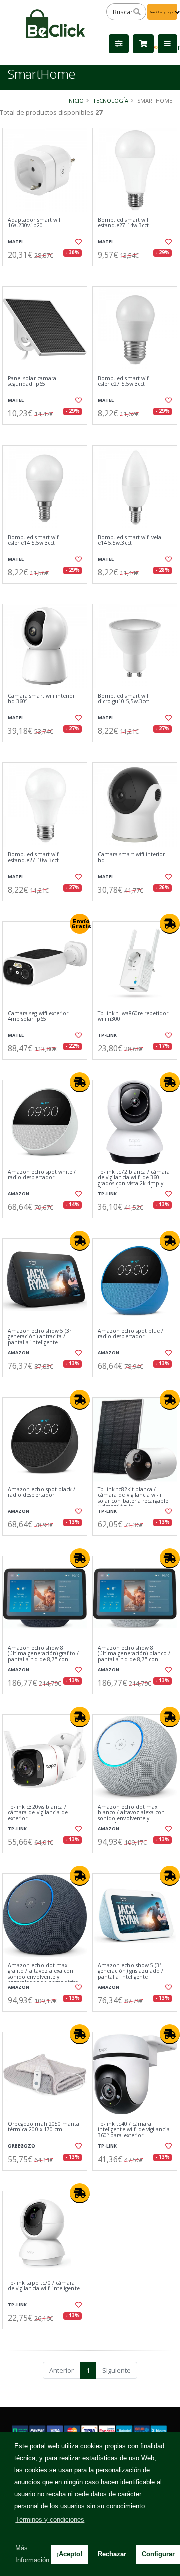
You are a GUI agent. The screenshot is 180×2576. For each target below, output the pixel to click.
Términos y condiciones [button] (50, 2520)
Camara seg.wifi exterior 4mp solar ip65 (38, 1016)
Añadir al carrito (48, 274)
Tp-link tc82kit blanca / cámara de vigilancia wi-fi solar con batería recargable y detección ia (133, 1498)
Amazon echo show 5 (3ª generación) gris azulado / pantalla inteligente (131, 1971)
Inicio (76, 100)
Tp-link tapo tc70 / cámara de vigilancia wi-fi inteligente (44, 2286)
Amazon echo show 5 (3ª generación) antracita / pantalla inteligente (40, 1337)
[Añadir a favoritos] (79, 242)
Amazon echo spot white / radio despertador (42, 1175)
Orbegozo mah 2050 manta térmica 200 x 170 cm (44, 2127)
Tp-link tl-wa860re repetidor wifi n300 (133, 1016)
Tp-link (107, 1035)
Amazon (19, 1194)
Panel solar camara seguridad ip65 (32, 382)
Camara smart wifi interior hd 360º (41, 699)
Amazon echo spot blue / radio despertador (131, 1334)
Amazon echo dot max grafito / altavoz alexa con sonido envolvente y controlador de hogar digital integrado (44, 1977)
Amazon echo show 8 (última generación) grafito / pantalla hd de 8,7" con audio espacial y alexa (44, 1657)
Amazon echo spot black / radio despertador (42, 1492)
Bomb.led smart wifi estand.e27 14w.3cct (124, 223)
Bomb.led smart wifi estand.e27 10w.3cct (34, 858)
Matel (16, 242)
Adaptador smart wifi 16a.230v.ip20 (35, 223)
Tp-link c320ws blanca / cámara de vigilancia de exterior (38, 1813)
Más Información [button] (32, 2554)
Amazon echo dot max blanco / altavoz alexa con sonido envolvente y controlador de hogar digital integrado (134, 1818)
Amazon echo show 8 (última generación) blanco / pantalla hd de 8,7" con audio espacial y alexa (134, 1657)
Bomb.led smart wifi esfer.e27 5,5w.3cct (124, 382)
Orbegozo (22, 2146)
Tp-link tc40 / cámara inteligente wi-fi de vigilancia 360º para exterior (134, 2130)
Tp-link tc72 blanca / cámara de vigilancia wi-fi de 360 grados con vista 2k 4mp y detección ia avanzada (134, 1181)
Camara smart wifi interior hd (131, 858)
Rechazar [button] (112, 2554)
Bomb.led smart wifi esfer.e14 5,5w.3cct (34, 540)
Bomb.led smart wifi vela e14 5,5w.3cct (130, 540)
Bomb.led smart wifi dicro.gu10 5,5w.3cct (124, 699)
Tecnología (111, 100)
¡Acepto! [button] (70, 2554)
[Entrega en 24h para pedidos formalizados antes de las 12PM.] (170, 924)
